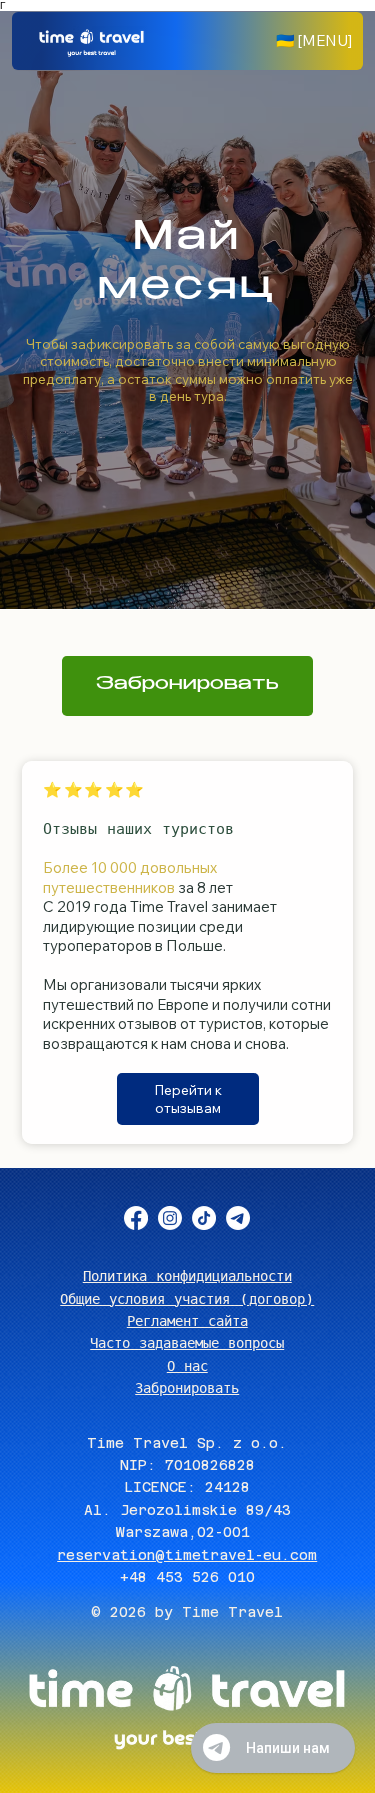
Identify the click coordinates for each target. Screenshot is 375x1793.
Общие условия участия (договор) (187, 1299)
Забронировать (187, 1388)
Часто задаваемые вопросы (187, 1343)
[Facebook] (136, 1218)
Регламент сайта (187, 1321)
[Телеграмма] (238, 1218)
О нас (187, 1366)
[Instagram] (170, 1218)
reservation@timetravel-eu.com (187, 1555)
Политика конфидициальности (187, 1276)
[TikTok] (204, 1218)
